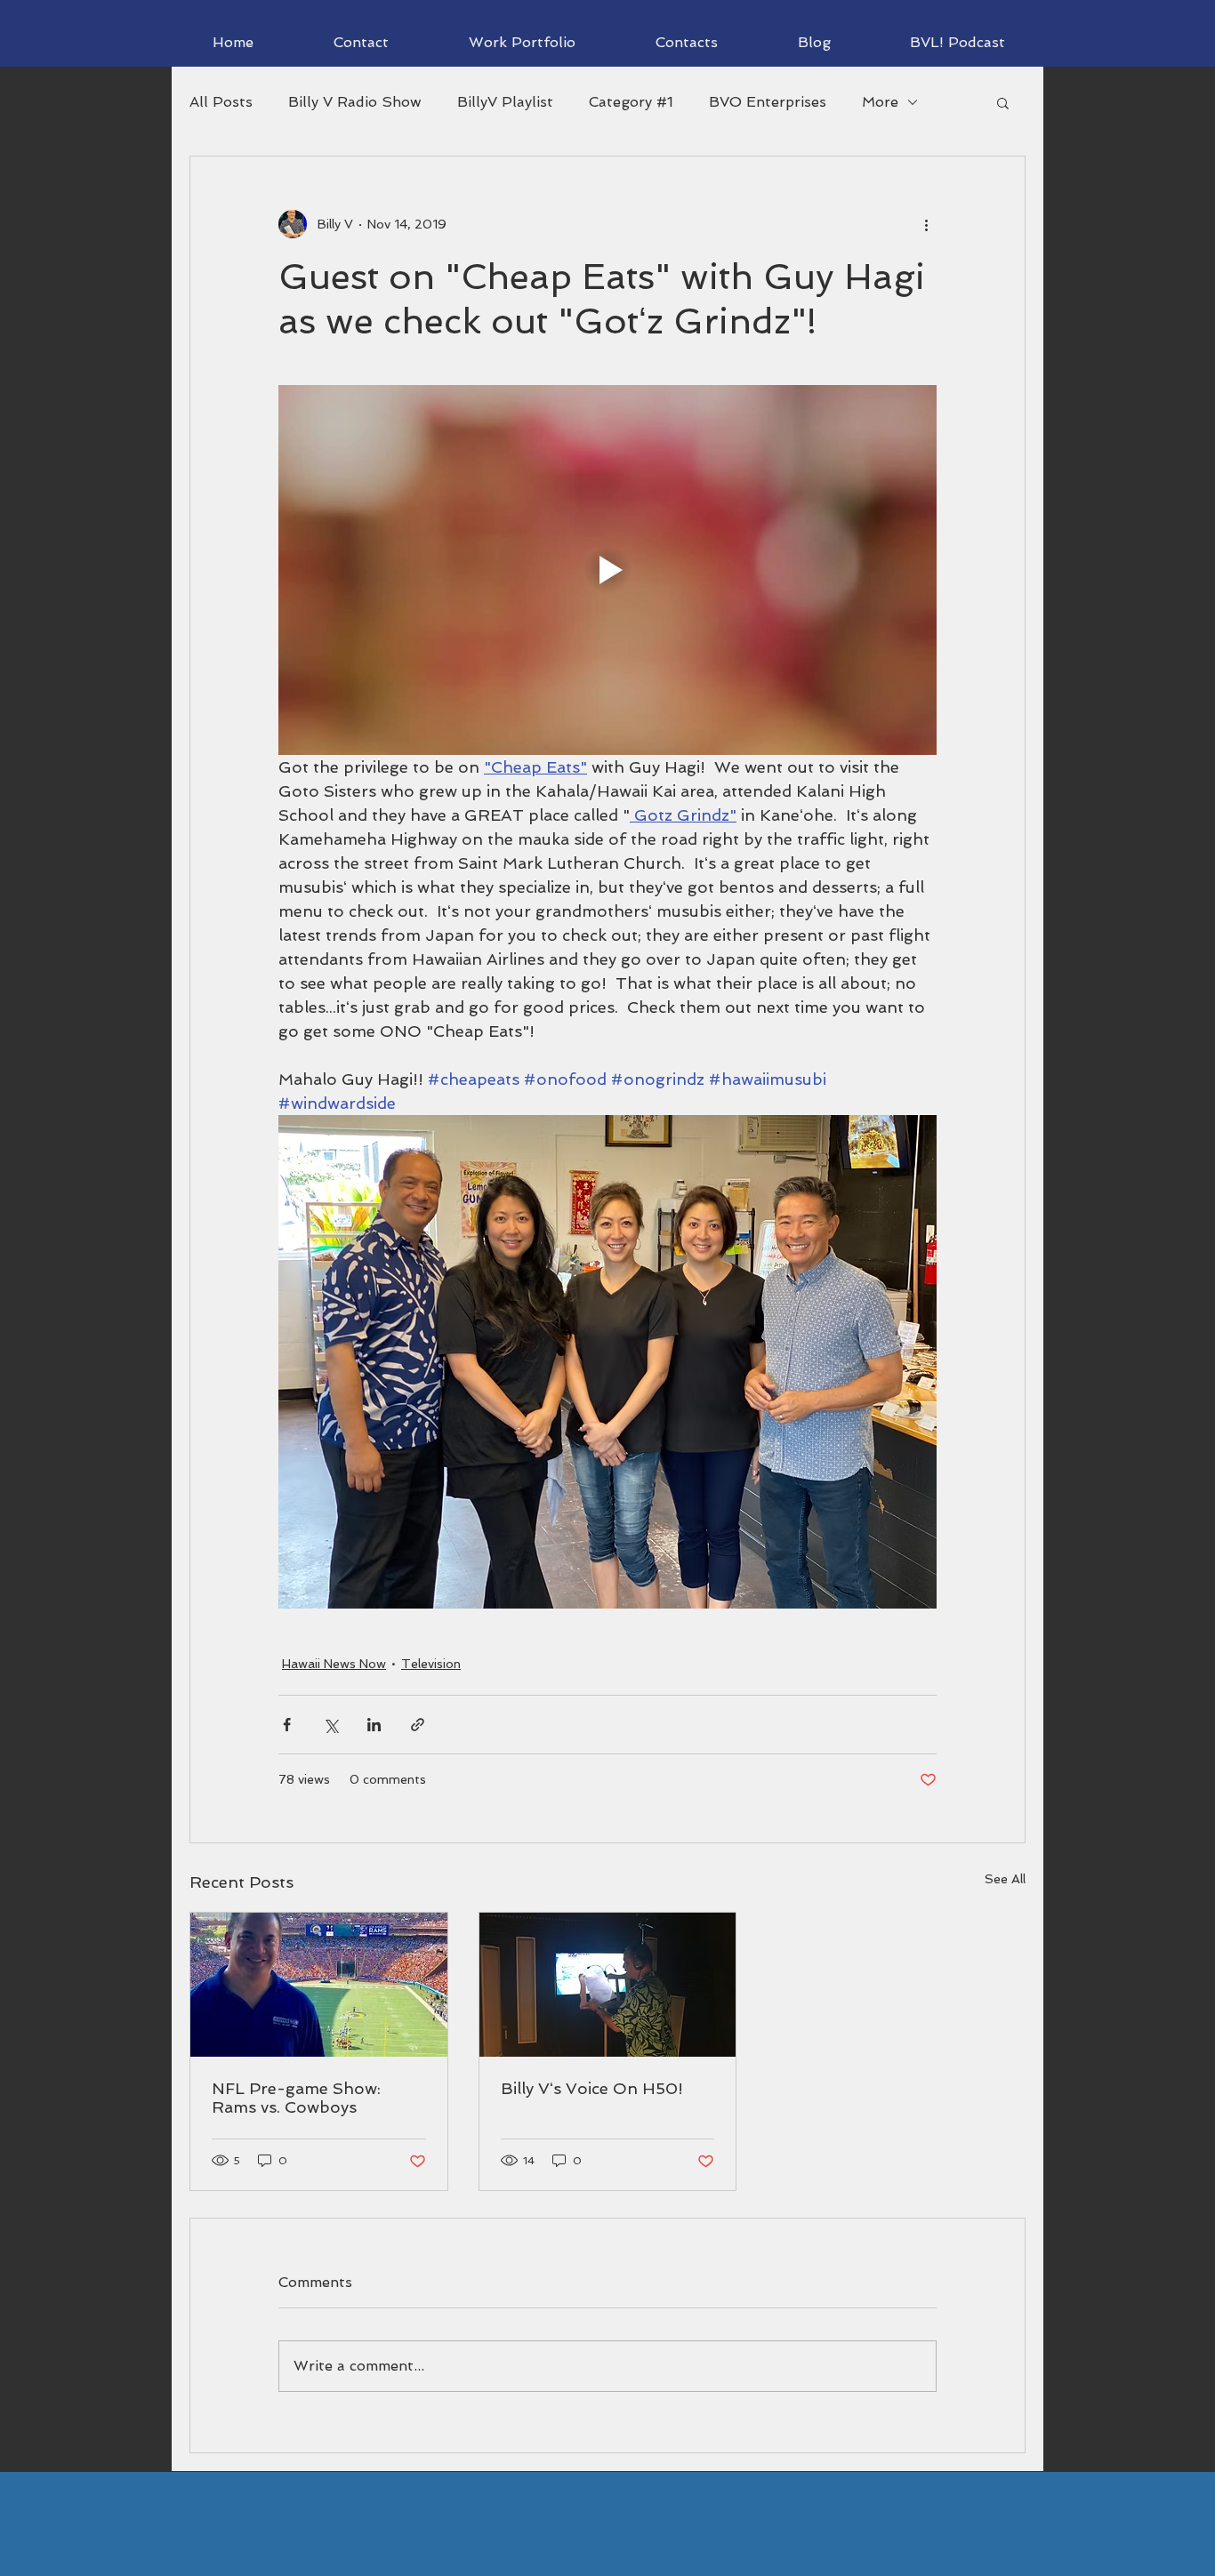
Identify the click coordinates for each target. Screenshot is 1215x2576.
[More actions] (926, 224)
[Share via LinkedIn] (374, 1725)
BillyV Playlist (505, 102)
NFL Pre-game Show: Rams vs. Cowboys (296, 2098)
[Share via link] (418, 1725)
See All (1005, 1879)
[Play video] (607, 570)
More (880, 102)
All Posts (221, 102)
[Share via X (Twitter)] (330, 1725)
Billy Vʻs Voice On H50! (592, 2088)
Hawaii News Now (334, 1664)
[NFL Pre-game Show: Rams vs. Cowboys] (319, 1985)
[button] (1003, 102)
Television (431, 1664)
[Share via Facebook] (287, 1725)
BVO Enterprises (768, 102)
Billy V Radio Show (355, 102)
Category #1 (631, 102)
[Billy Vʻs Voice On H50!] (608, 1985)
